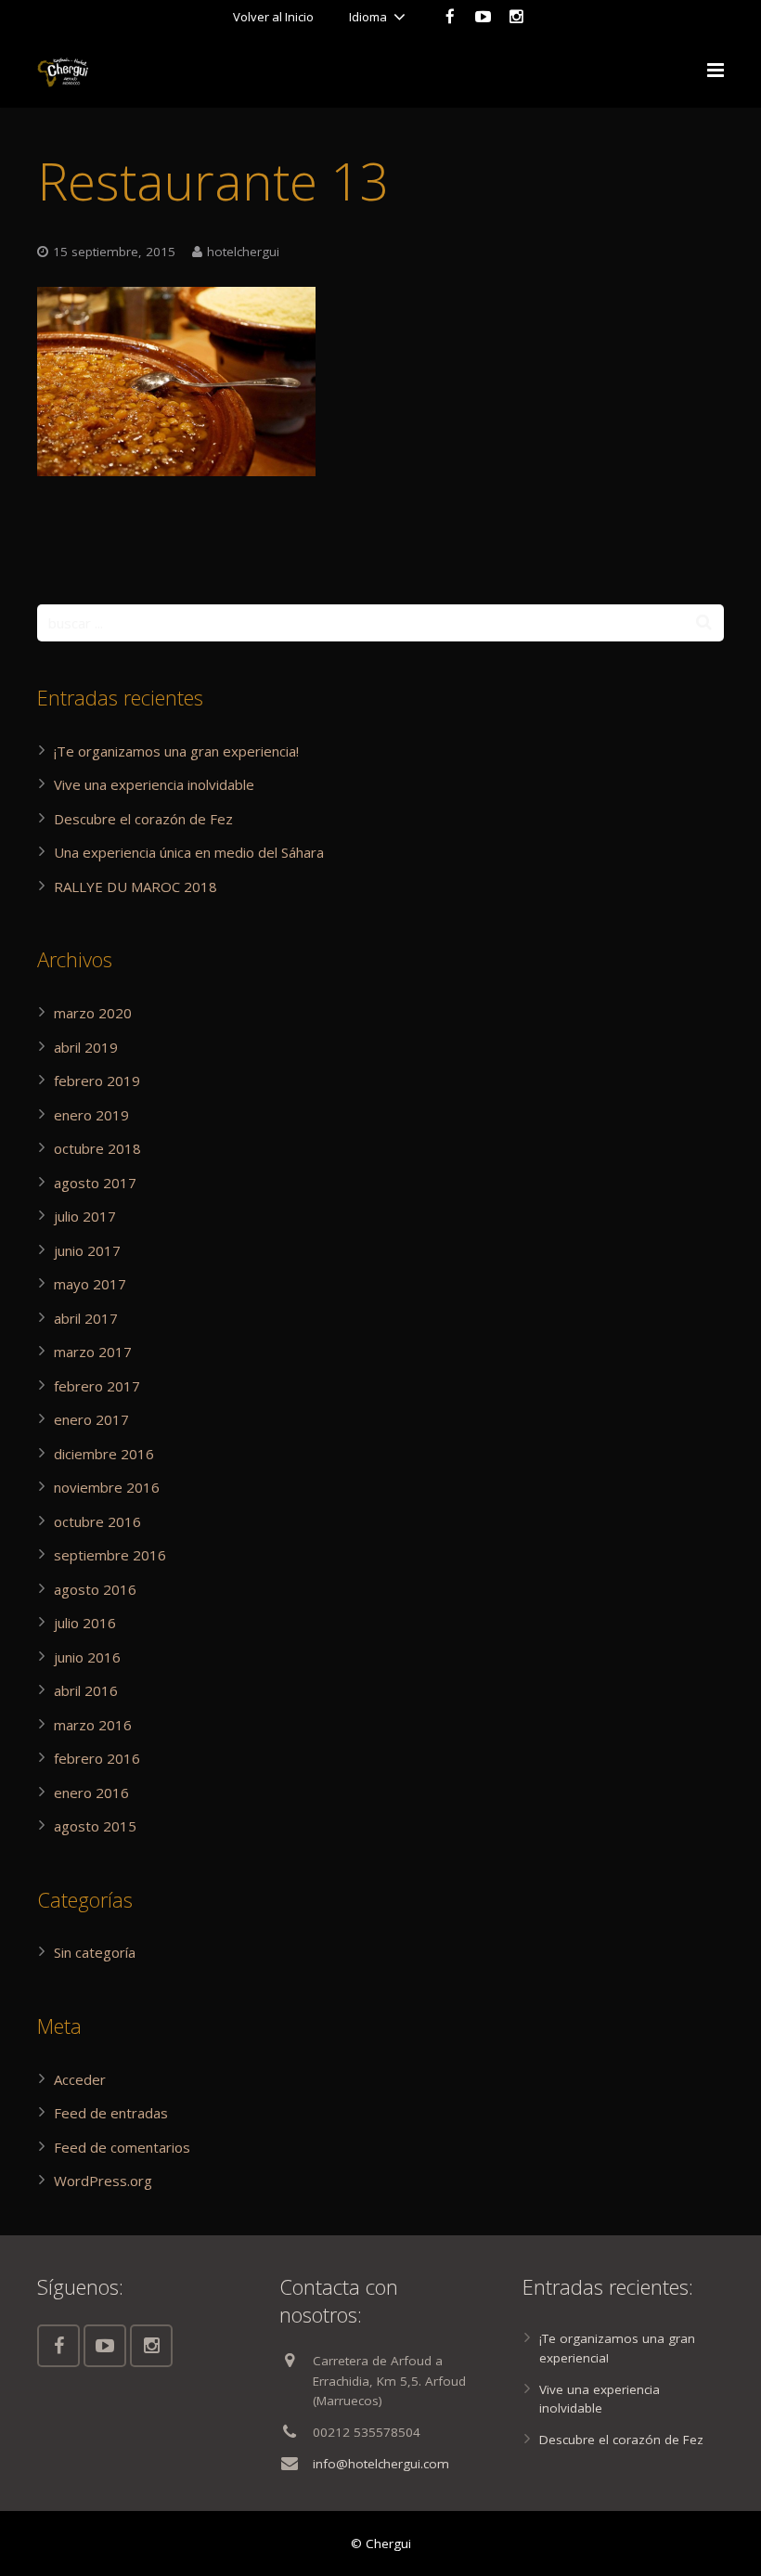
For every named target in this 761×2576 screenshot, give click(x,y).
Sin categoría (95, 1952)
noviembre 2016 (107, 1487)
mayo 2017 (90, 1284)
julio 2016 (85, 1623)
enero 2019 (91, 1115)
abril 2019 (86, 1047)
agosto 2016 (95, 1589)
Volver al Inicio (273, 17)
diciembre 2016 (104, 1454)
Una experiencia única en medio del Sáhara (189, 852)
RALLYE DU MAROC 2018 (135, 887)
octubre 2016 (97, 1521)
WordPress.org (103, 2181)
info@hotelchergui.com (381, 2464)
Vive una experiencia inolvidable (154, 784)
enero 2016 (91, 1793)
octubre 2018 (97, 1148)
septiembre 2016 (110, 1555)
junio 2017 (87, 1250)
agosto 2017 (95, 1183)
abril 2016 (86, 1690)
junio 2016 (87, 1657)
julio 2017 (85, 1216)
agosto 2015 (95, 1826)
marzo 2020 (93, 1013)
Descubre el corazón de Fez (143, 819)
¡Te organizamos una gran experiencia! (176, 751)
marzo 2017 (93, 1352)
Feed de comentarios (122, 2147)
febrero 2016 (97, 1758)
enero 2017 (91, 1419)
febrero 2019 (97, 1081)
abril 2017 (86, 1318)
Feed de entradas (111, 2113)
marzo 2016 (93, 1725)
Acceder (80, 2079)
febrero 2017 (97, 1386)
